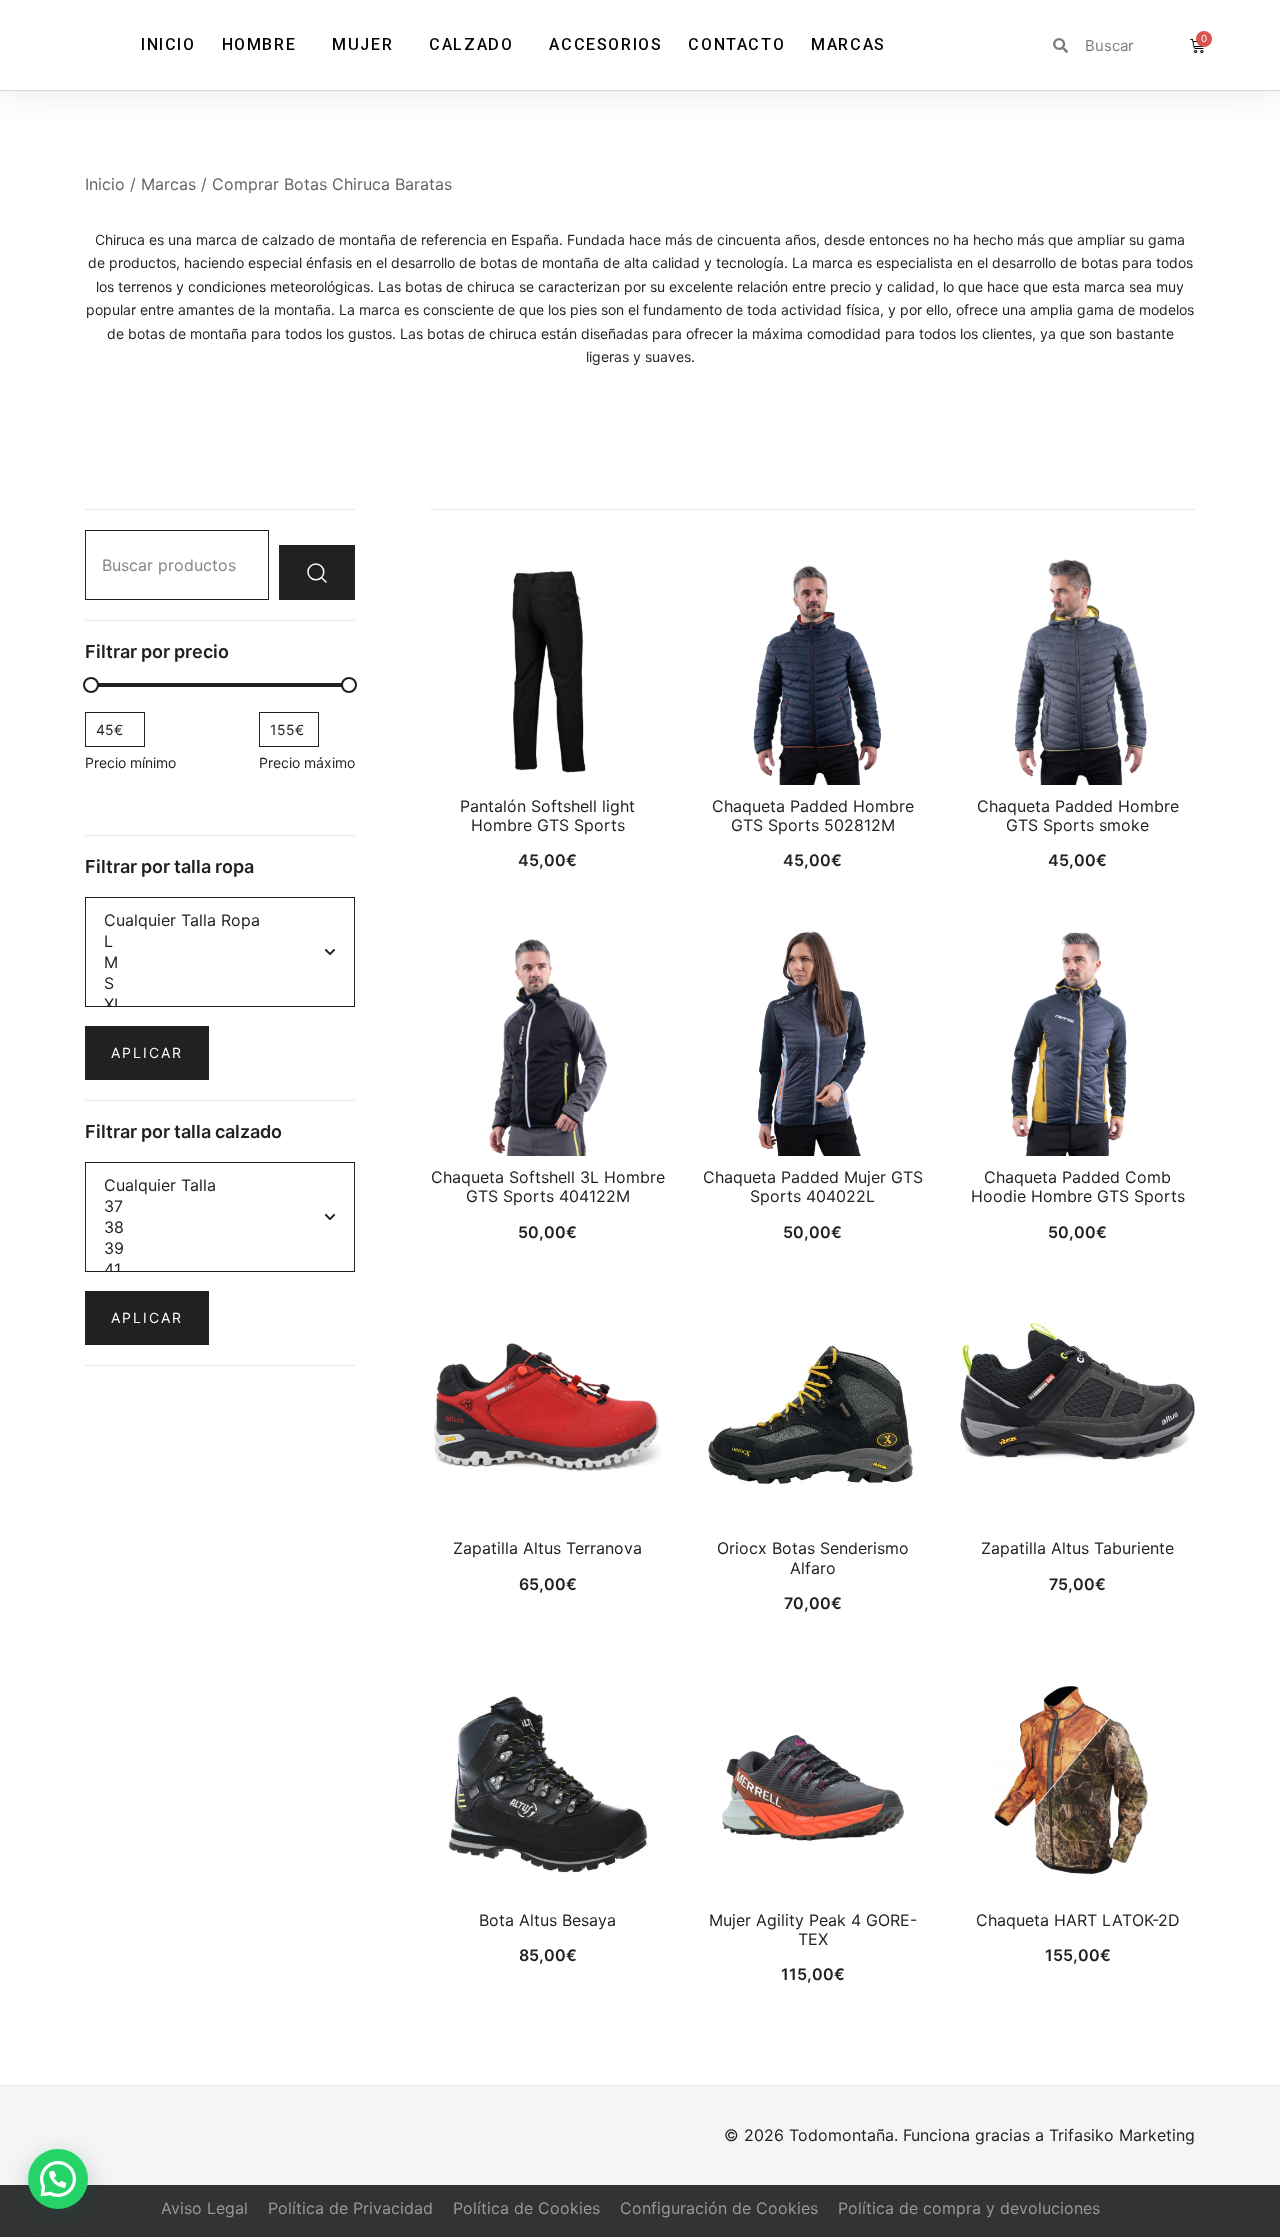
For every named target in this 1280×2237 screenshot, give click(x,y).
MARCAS (848, 44)
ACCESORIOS (605, 44)
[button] (58, 2179)
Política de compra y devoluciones (969, 2208)
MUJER (362, 44)
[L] (220, 941)
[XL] (220, 1004)
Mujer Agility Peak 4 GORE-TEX (813, 1929)
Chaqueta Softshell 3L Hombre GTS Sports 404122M (548, 1186)
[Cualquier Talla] (220, 1185)
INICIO (168, 44)
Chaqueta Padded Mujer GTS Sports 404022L (813, 1186)
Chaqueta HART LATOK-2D (1078, 1920)
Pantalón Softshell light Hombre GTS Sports (547, 815)
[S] (220, 983)
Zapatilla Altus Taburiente (1077, 1548)
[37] (220, 1206)
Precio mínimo (130, 762)
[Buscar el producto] (317, 572)
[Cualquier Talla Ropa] (220, 920)
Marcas (168, 184)
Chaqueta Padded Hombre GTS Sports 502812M (813, 815)
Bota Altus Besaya (547, 1920)
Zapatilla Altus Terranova (547, 1548)
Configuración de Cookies (719, 2208)
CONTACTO (736, 44)
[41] (220, 1269)
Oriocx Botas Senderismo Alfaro (813, 1557)
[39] (220, 1248)
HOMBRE (259, 44)
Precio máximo (307, 762)
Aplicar (147, 1052)
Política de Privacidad (350, 2208)
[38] (220, 1227)
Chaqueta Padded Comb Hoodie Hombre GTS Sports (1078, 1186)
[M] (220, 962)
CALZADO (471, 44)
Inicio (105, 184)
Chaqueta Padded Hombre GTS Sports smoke (1078, 815)
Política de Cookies (526, 2208)
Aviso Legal (204, 2208)
